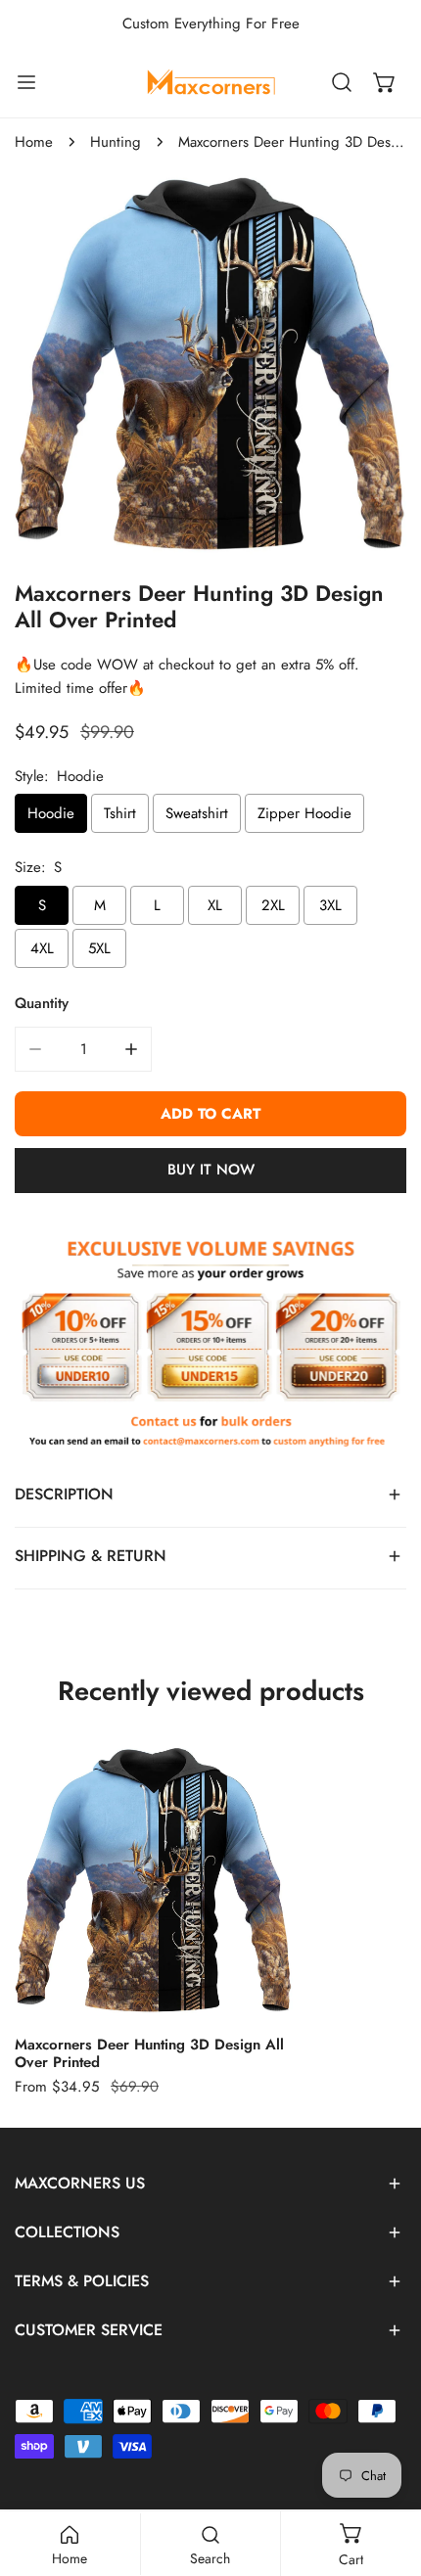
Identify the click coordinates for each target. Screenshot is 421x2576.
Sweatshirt (197, 813)
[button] (385, 82)
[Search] (342, 82)
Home (34, 142)
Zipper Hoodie (304, 813)
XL (215, 905)
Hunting (116, 142)
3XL (330, 905)
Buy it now (211, 1170)
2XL (273, 905)
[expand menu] (26, 82)
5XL (99, 948)
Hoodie (51, 813)
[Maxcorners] (210, 82)
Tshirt (120, 813)
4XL (42, 948)
